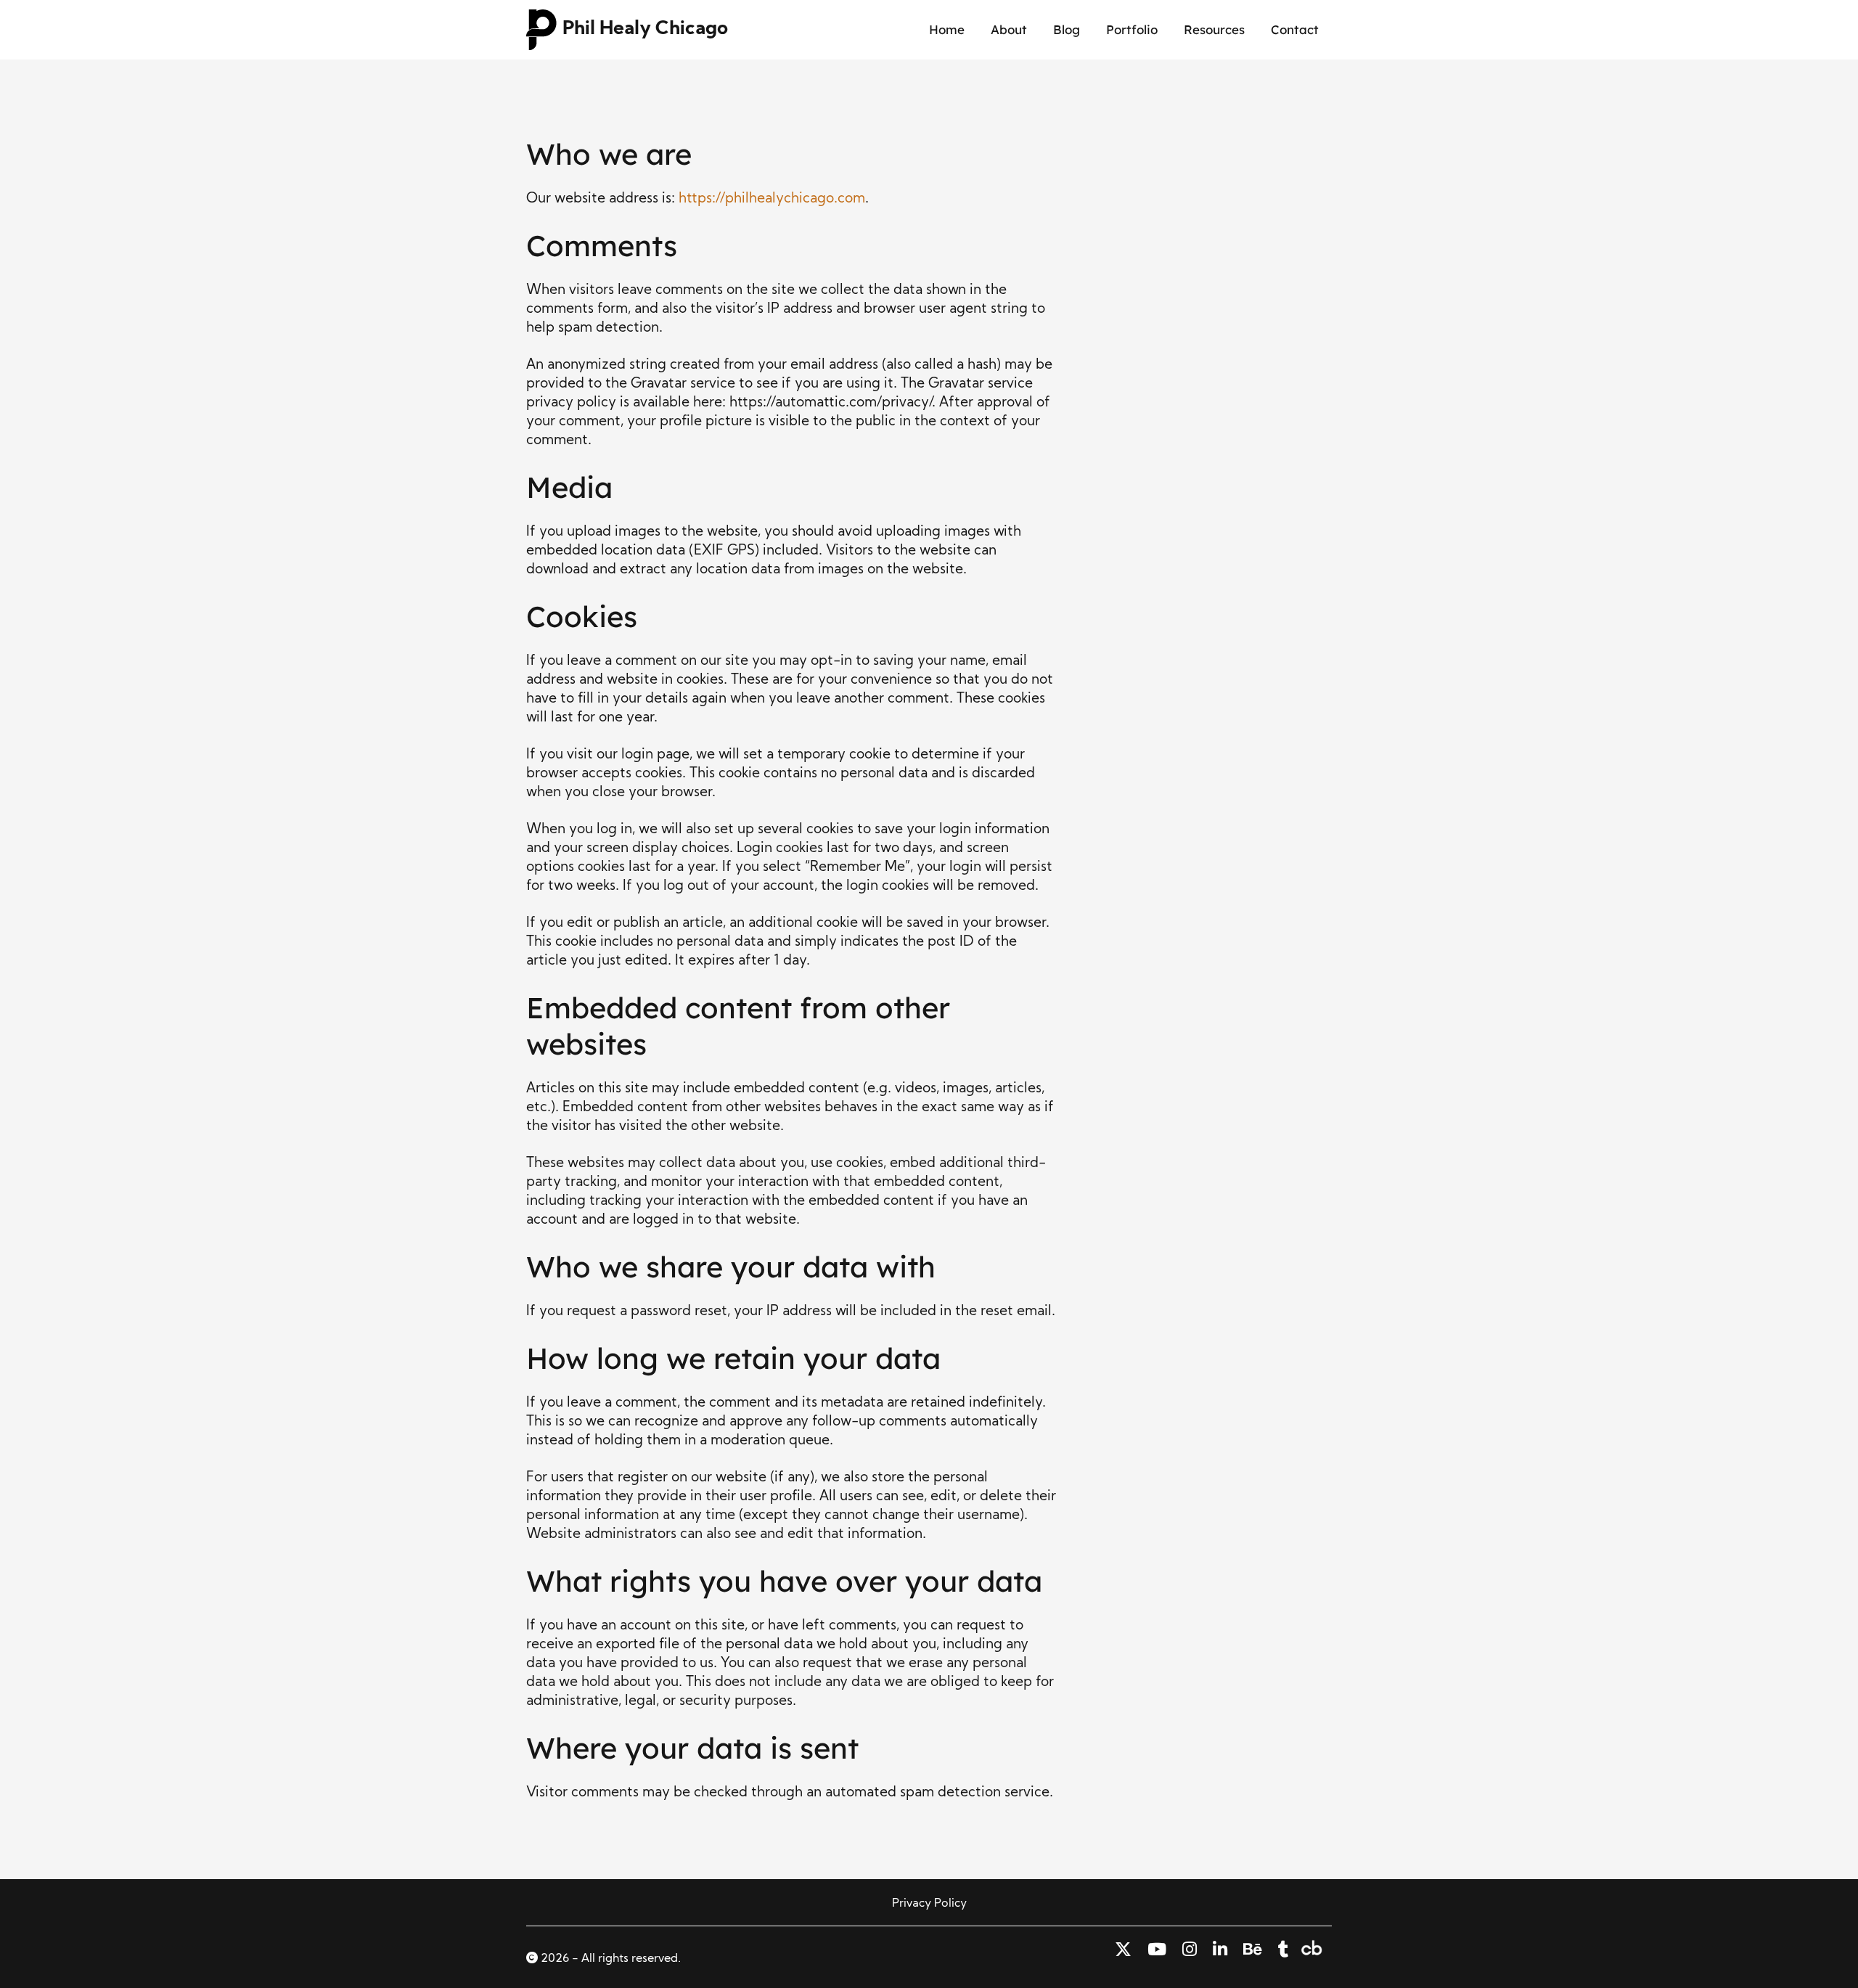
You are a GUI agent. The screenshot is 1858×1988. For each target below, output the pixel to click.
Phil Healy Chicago (645, 29)
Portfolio (1132, 29)
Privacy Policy (929, 1904)
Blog (1067, 29)
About (1009, 29)
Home (947, 29)
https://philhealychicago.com (772, 199)
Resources (1214, 29)
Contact (1295, 29)
